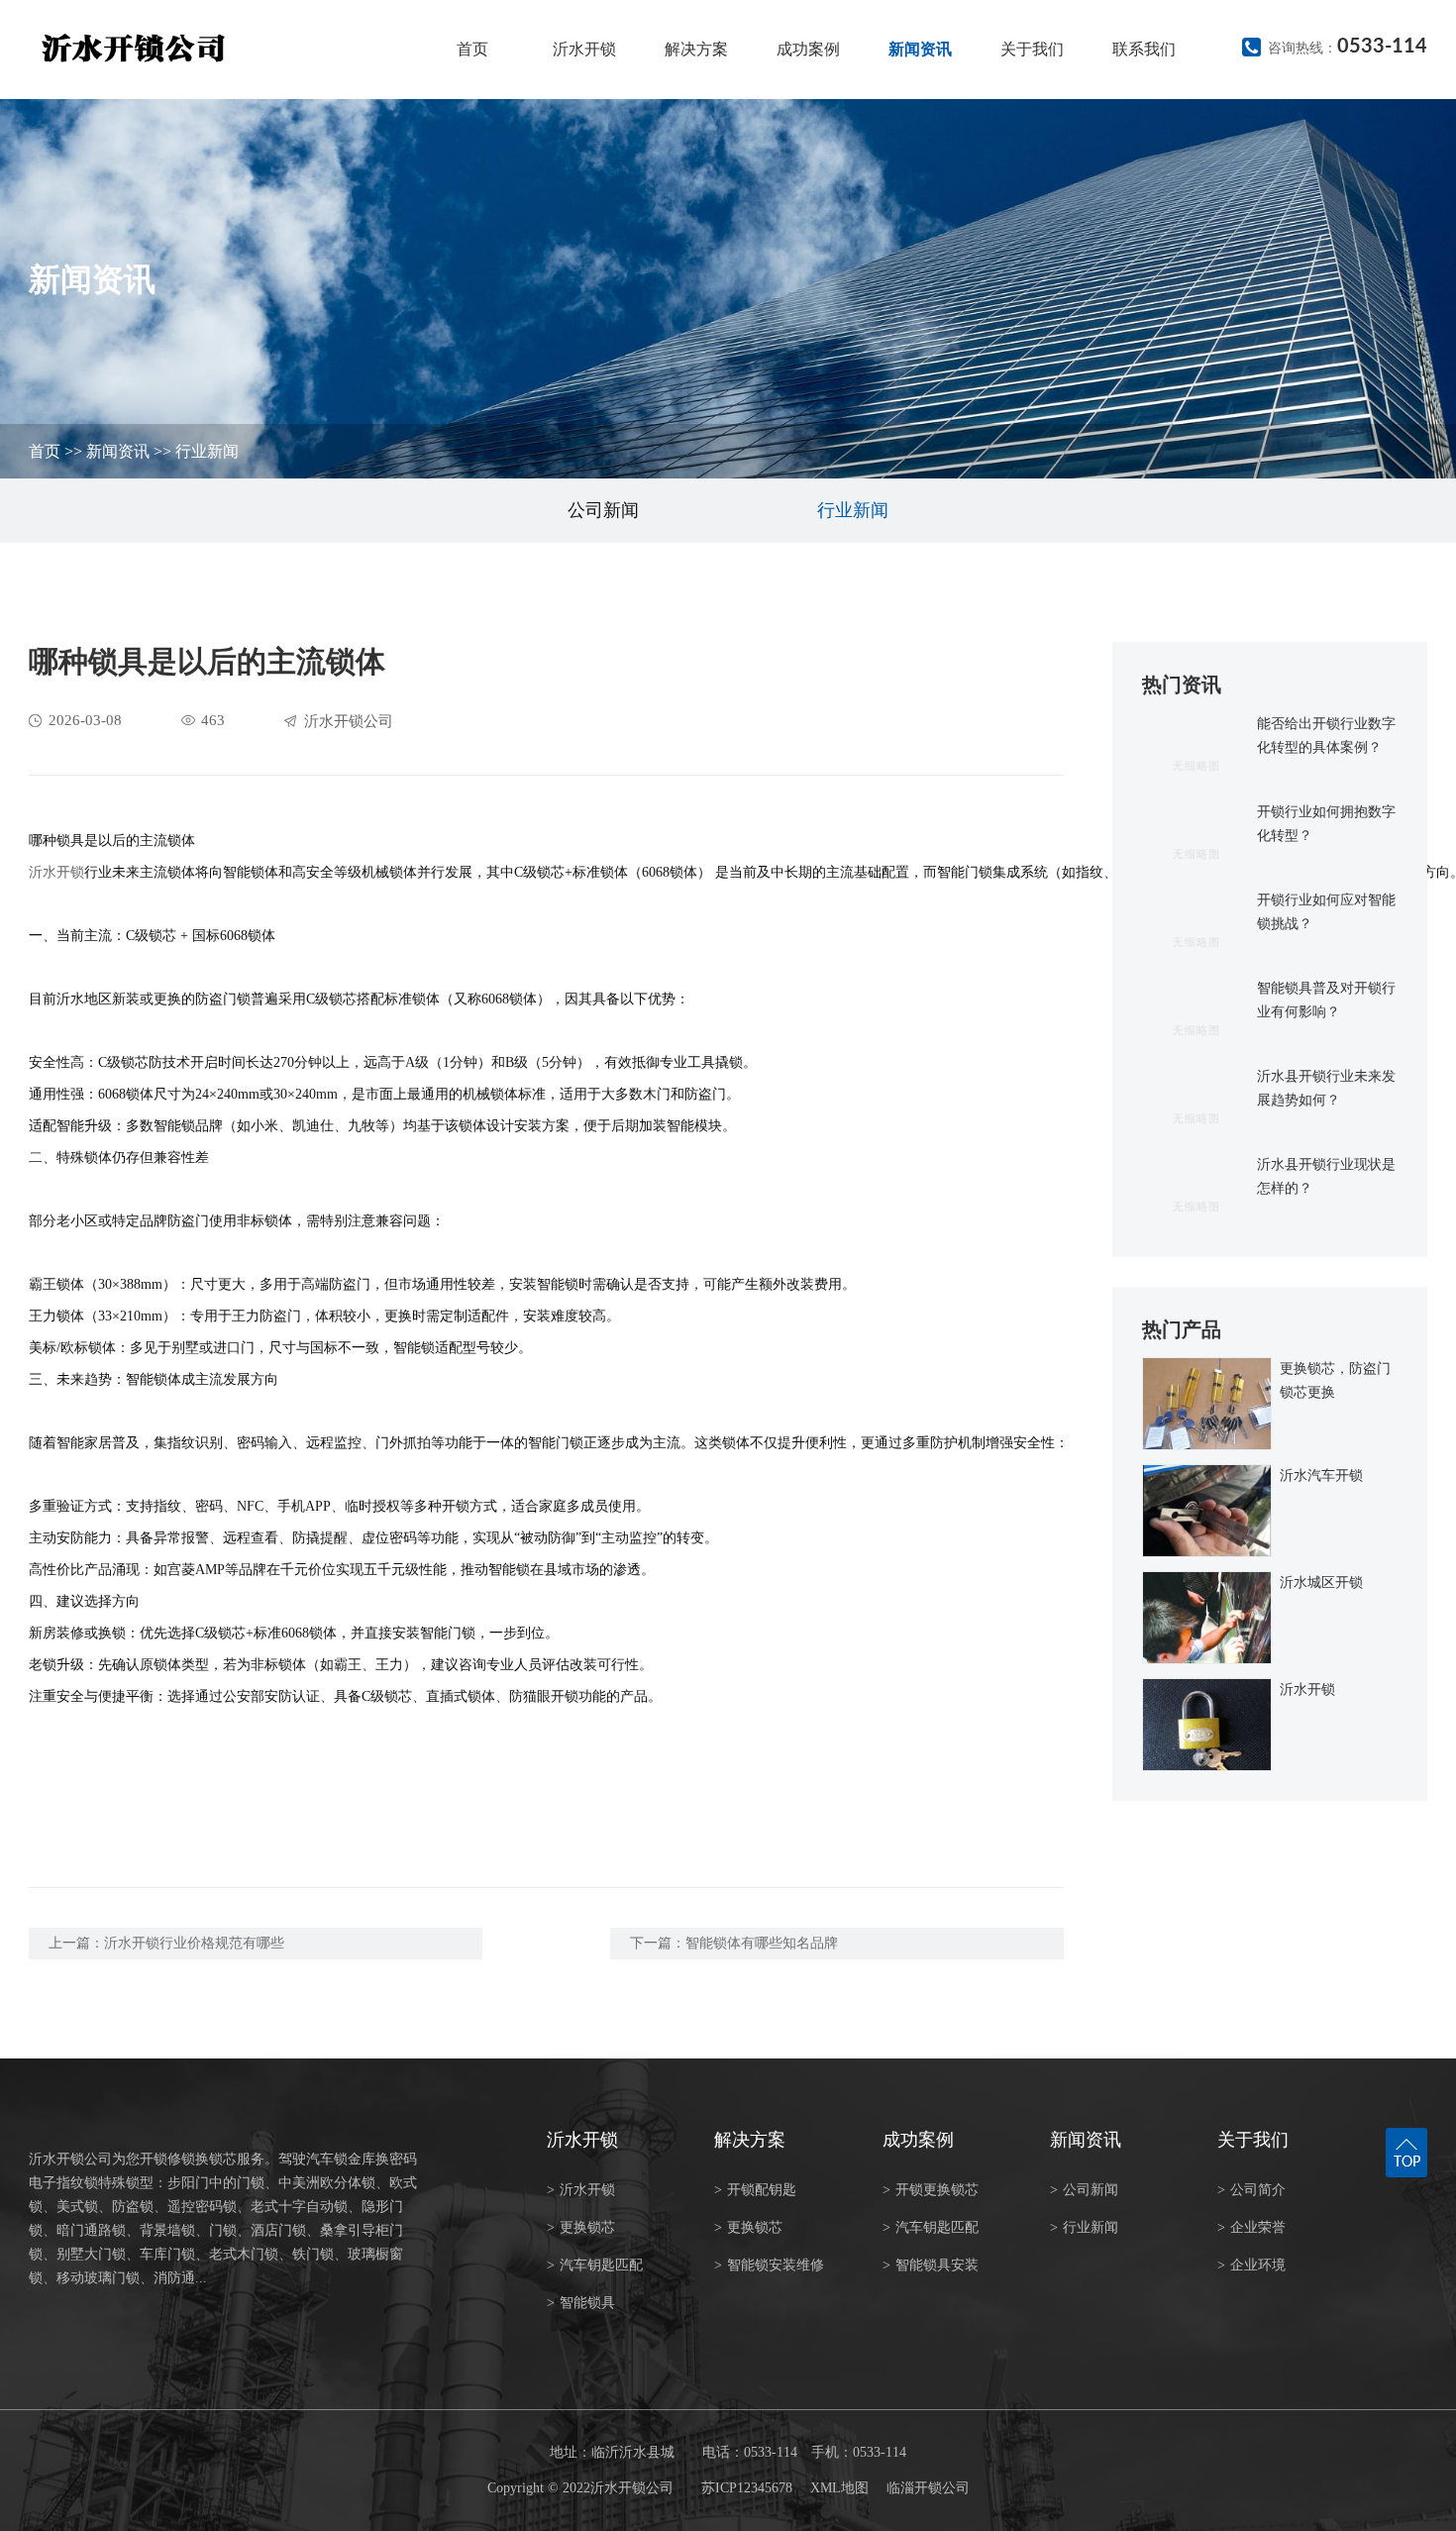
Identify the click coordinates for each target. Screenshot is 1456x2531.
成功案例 (808, 49)
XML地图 (839, 2488)
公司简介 (1251, 2190)
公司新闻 (603, 510)
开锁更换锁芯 (931, 2190)
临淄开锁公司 (928, 2488)
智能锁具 (581, 2303)
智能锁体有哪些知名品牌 (762, 1943)
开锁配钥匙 (755, 2190)
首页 (472, 49)
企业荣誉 (1251, 2227)
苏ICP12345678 (747, 2488)
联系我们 (1144, 49)
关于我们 (1032, 49)
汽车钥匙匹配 (595, 2265)
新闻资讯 (920, 49)
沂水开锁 (584, 49)
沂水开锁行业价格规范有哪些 (194, 1943)
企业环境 (1251, 2265)
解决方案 (696, 49)
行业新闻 (207, 451)
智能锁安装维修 (769, 2265)
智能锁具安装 (931, 2265)
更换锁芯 (581, 2227)
